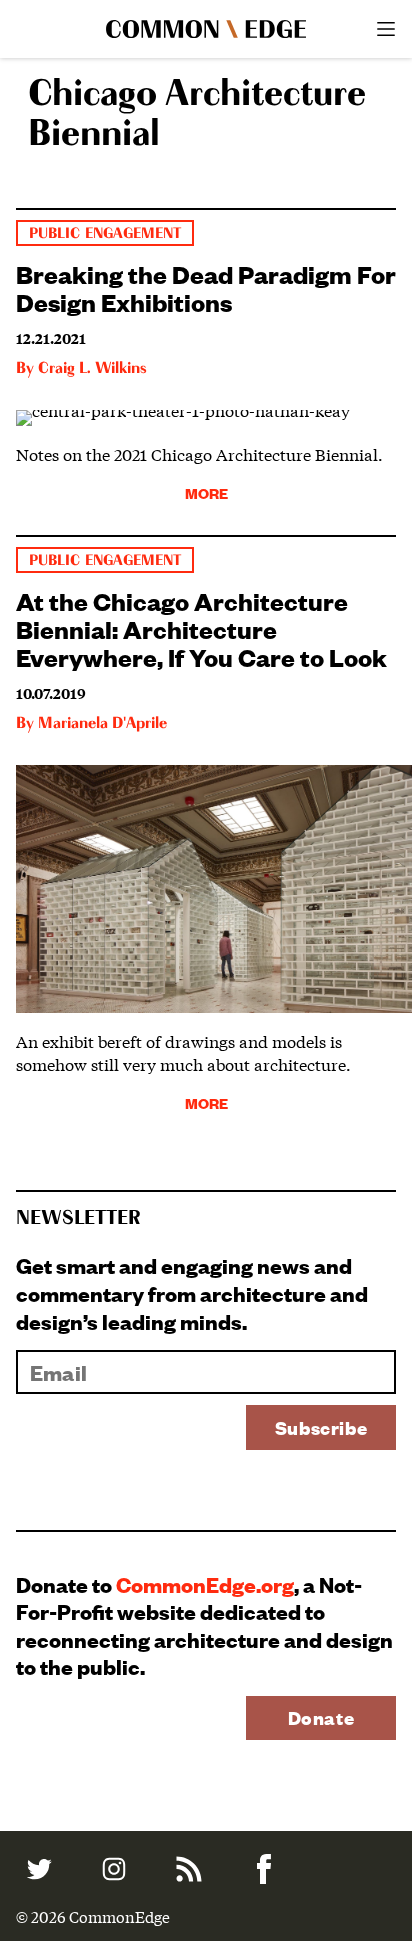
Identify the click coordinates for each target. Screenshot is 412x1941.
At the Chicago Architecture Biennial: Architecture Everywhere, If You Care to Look (201, 628)
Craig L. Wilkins (92, 369)
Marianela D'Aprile (102, 724)
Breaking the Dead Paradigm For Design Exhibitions (206, 287)
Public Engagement (105, 233)
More (206, 492)
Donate (321, 1717)
